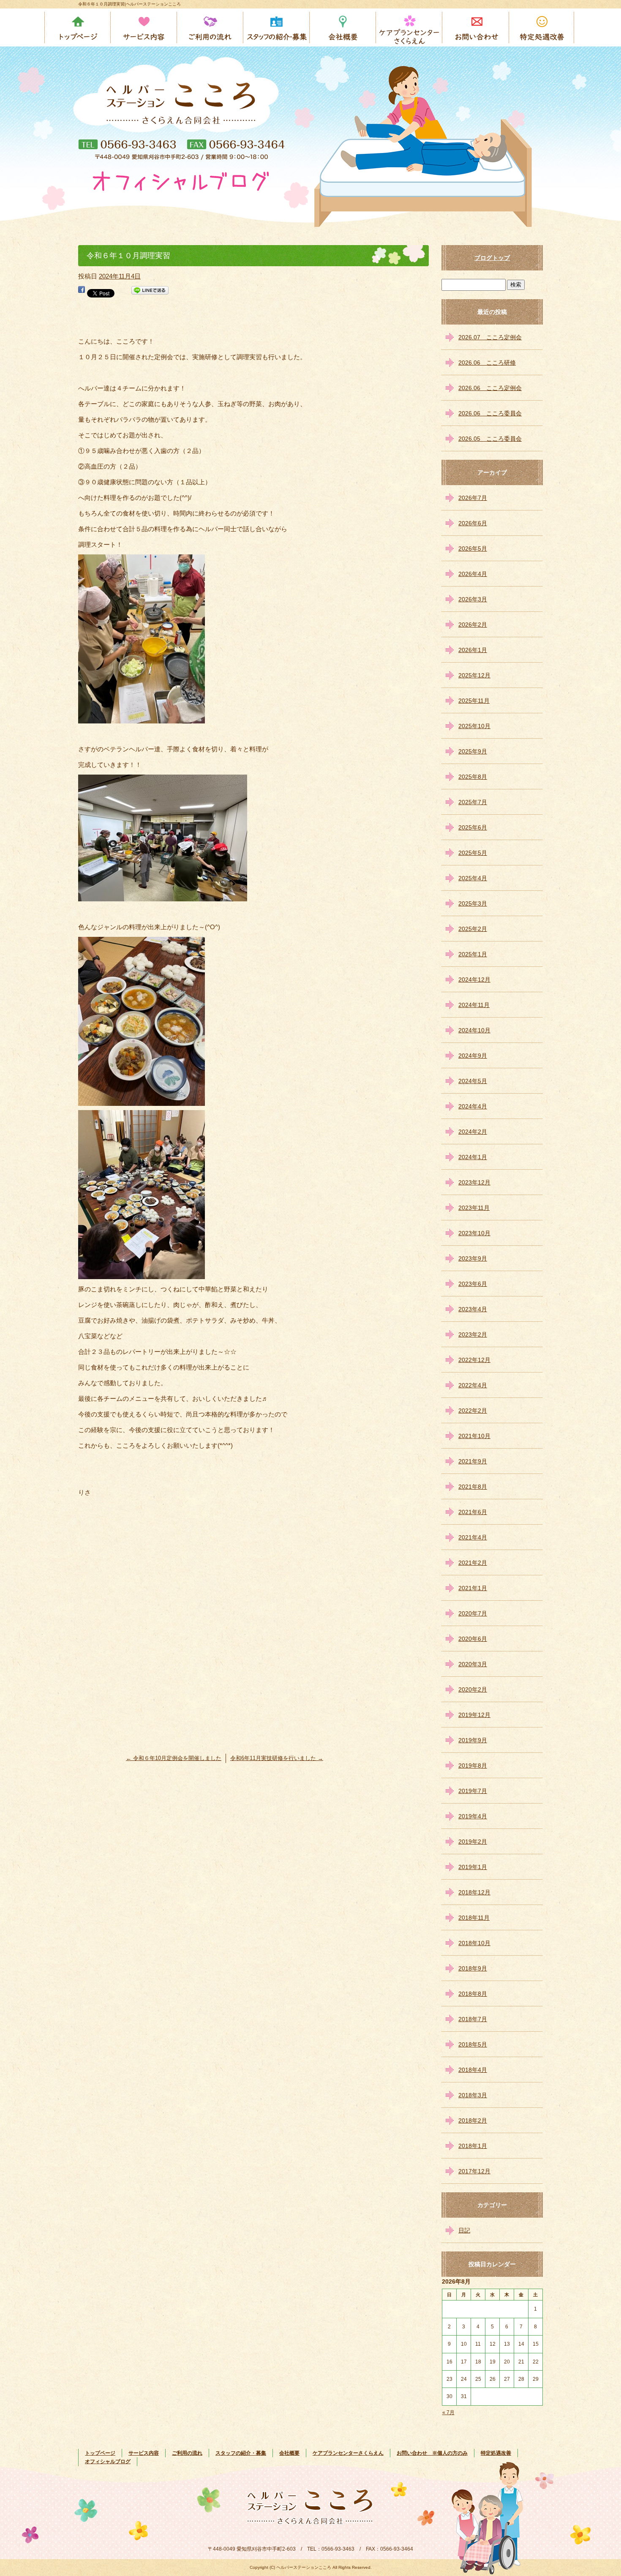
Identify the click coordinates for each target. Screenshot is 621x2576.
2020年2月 (473, 1689)
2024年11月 (474, 1005)
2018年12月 (474, 1892)
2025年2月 (473, 929)
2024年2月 (473, 1132)
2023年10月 (474, 1233)
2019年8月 (473, 1766)
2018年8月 (473, 1994)
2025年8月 (473, 777)
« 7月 (448, 2412)
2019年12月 (474, 1715)
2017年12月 (474, 2171)
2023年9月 (473, 1258)
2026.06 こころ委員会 (490, 413)
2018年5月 (473, 2044)
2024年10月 (474, 1030)
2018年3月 (473, 2095)
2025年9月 (473, 751)
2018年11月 (474, 1918)
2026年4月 (473, 574)
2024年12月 (474, 980)
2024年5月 (473, 1081)
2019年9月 (473, 1740)
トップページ (78, 27)
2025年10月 (474, 726)
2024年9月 (473, 1056)
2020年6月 (473, 1639)
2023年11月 (474, 1208)
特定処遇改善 (542, 27)
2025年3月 (473, 903)
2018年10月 (474, 1943)
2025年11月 (474, 701)
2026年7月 (473, 498)
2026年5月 (473, 548)
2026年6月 (473, 523)
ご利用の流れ (211, 27)
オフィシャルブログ (108, 2461)
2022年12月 (474, 1360)
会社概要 (343, 27)
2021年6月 (473, 1512)
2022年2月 (473, 1411)
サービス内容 (144, 27)
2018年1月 (473, 2146)
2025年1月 (473, 954)
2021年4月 (473, 1537)
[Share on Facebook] (82, 292)
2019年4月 (473, 1816)
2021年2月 (473, 1563)
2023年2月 (473, 1334)
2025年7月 (473, 802)
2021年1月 (473, 1588)
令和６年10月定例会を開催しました (174, 1758)
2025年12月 (474, 675)
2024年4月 (473, 1106)
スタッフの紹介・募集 (277, 27)
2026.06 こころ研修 (487, 363)
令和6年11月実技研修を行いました (277, 1758)
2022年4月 (473, 1385)
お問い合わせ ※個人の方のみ (476, 27)
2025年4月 (473, 878)
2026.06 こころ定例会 (490, 388)
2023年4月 (473, 1309)
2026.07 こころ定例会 (490, 337)
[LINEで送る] (150, 292)
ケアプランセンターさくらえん (410, 27)
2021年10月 (474, 1436)
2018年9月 (473, 1968)
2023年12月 (474, 1182)
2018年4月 (473, 2070)
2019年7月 (473, 1791)
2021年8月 (473, 1487)
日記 (464, 2230)
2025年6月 (473, 827)
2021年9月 (473, 1461)
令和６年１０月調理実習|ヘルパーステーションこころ (129, 4)
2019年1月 (473, 1867)
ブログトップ (492, 258)
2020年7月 (473, 1613)
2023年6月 (473, 1284)
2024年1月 (473, 1157)
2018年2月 (473, 2120)
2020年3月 (473, 1664)
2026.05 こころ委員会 (490, 439)
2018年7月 (473, 2019)
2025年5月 (473, 853)
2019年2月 (473, 1842)
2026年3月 (473, 599)
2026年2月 (473, 625)
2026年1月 (473, 650)
